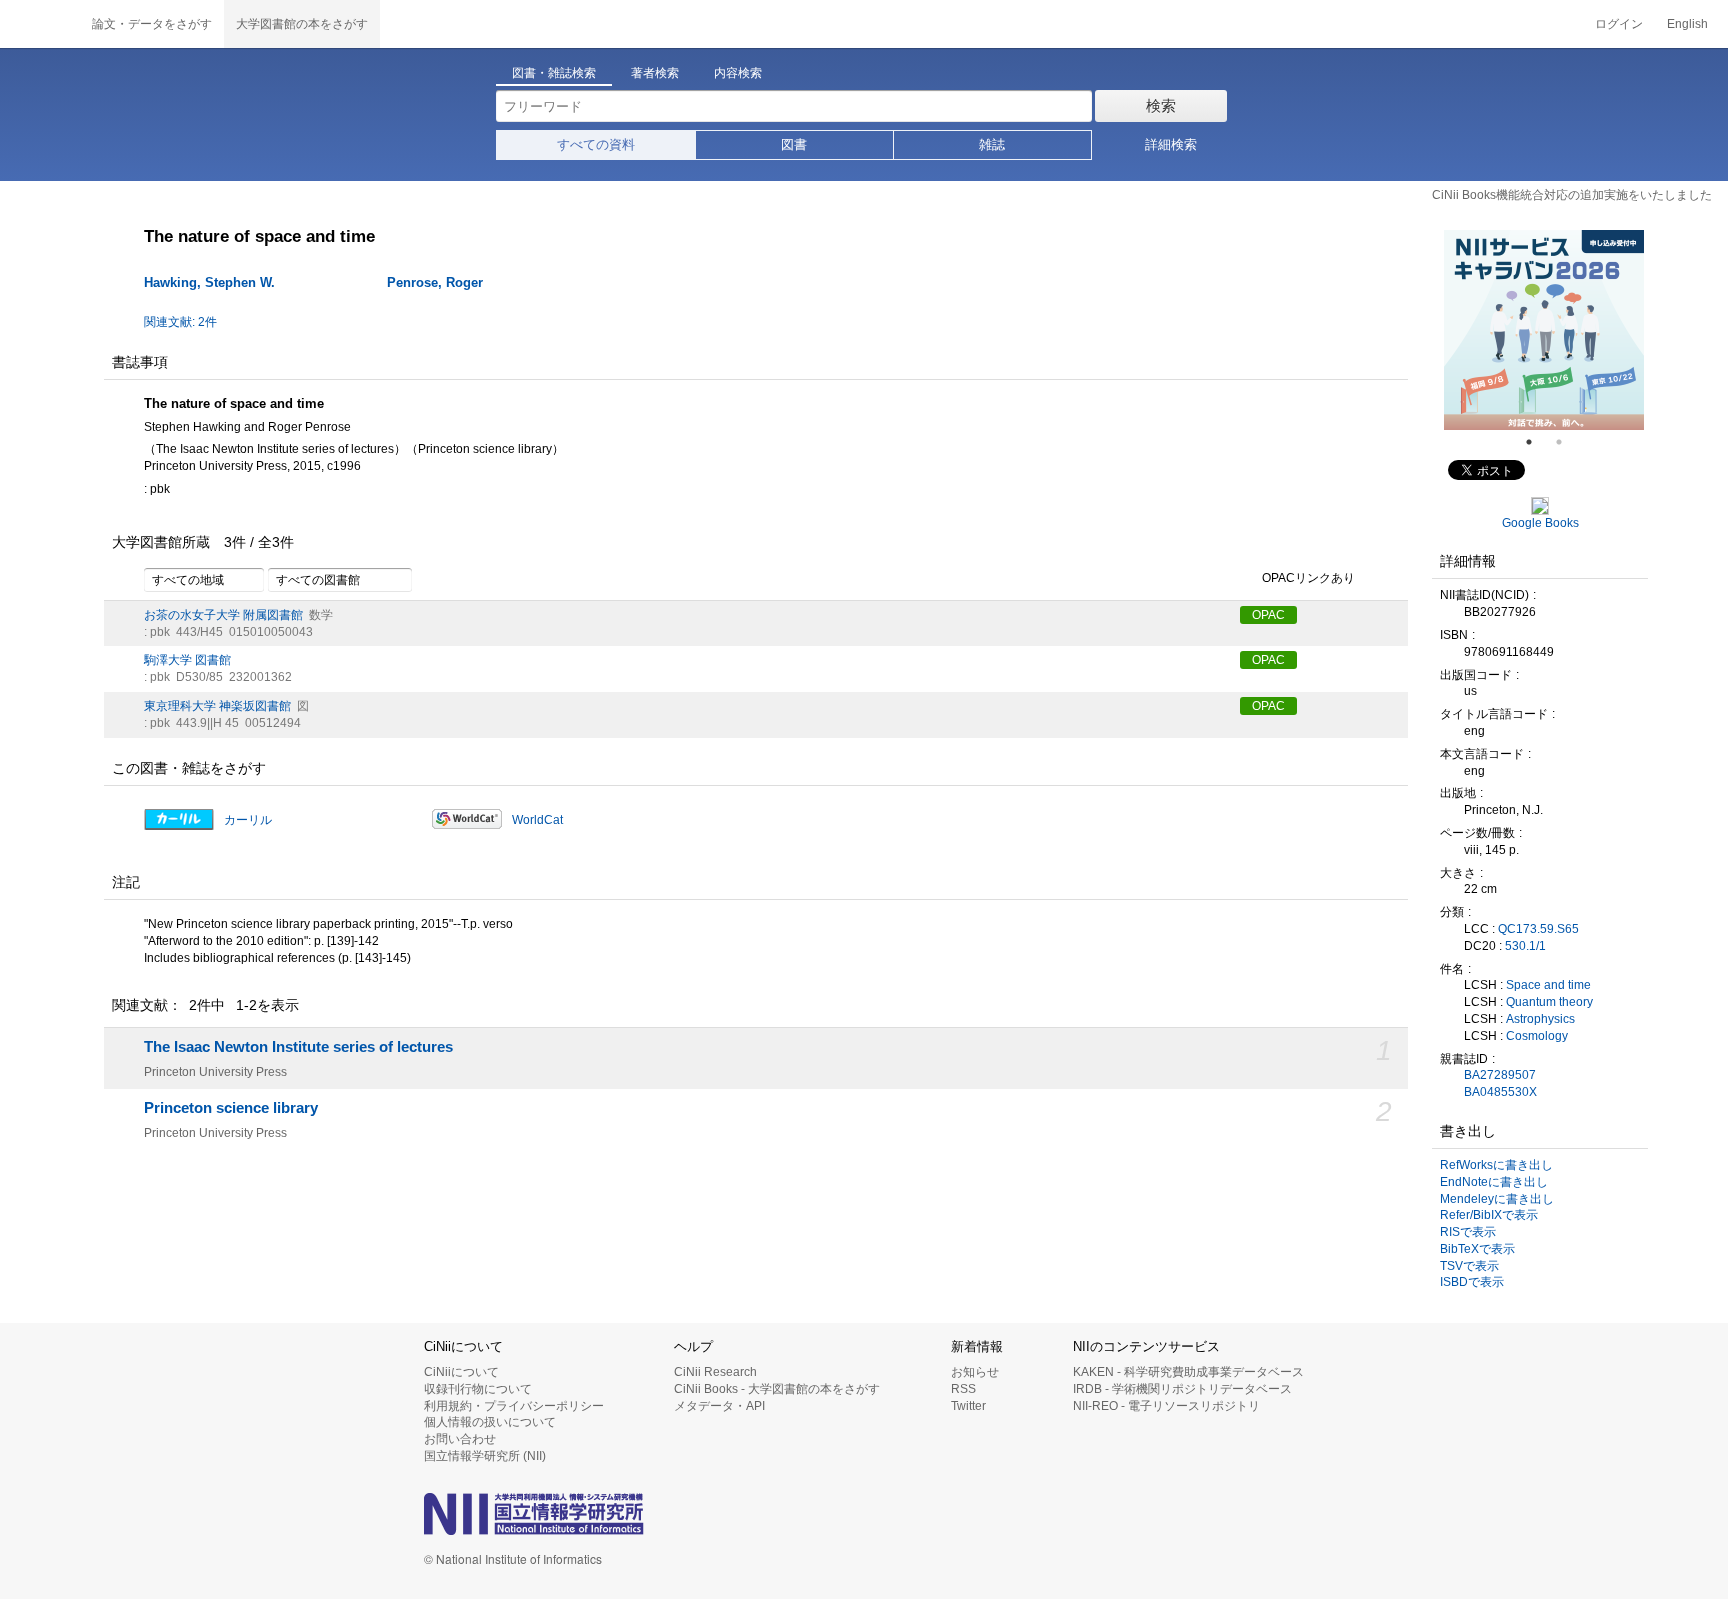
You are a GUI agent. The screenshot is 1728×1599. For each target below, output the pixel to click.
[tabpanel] (1544, 330)
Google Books (1540, 523)
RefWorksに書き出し (1496, 1165)
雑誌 (992, 144)
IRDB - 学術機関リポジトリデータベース (1182, 1389)
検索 (1161, 105)
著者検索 (655, 73)
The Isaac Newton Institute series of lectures (298, 1047)
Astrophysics (1540, 1019)
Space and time (1548, 985)
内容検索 (738, 73)
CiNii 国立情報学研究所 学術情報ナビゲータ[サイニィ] (40, 24)
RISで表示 (1468, 1232)
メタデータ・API (719, 1406)
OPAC (1268, 615)
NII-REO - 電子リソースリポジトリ (1166, 1406)
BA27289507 (1500, 1075)
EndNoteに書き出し (1494, 1182)
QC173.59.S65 (1538, 929)
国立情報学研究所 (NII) (485, 1456)
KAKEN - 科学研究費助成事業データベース (1188, 1372)
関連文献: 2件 (180, 322)
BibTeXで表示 (1477, 1249)
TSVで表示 (1469, 1266)
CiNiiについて (461, 1372)
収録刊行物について (478, 1389)
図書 (794, 144)
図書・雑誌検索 (554, 73)
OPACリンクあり (1308, 578)
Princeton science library (231, 1108)
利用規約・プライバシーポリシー (514, 1406)
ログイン (1619, 24)
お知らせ (975, 1372)
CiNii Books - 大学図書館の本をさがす (777, 1389)
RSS (963, 1389)
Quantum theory (1549, 1002)
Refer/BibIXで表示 (1489, 1215)
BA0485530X (1500, 1092)
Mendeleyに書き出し (1497, 1199)
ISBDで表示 (1472, 1282)
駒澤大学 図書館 (187, 660)
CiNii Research (715, 1372)
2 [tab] (1567, 442)
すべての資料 (596, 144)
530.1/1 (1525, 946)
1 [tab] (1537, 442)
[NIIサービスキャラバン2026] (1544, 330)
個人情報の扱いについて (490, 1422)
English (1687, 24)
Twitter (968, 1406)
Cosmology (1537, 1036)
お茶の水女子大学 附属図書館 (223, 615)
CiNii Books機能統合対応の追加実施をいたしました (1572, 195)
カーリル (248, 820)
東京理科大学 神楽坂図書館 (217, 706)
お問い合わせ (460, 1439)
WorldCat (537, 820)
